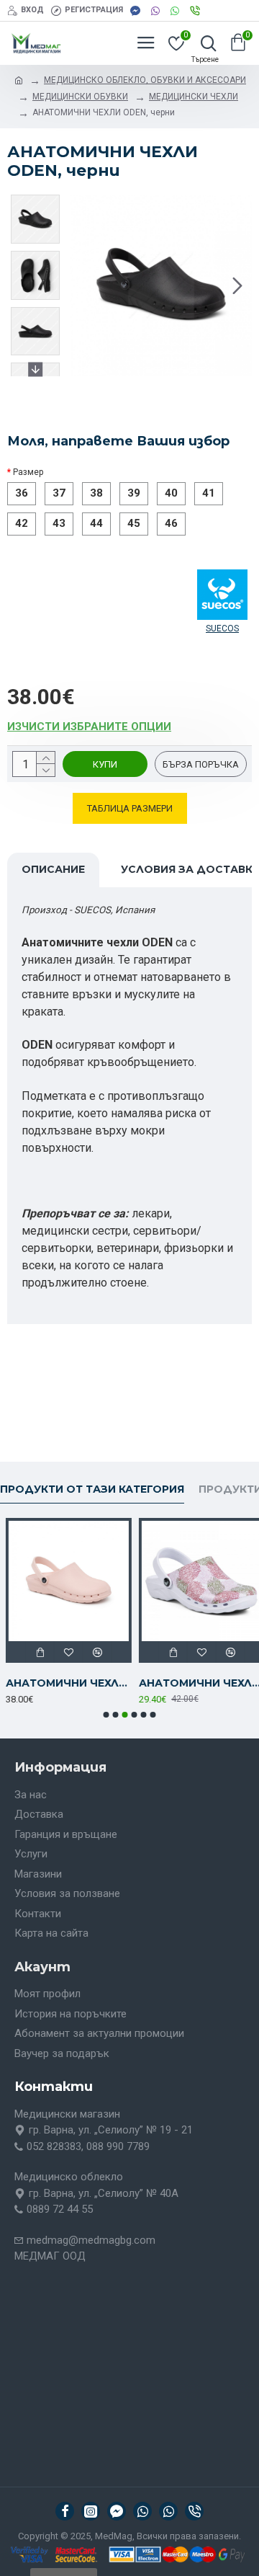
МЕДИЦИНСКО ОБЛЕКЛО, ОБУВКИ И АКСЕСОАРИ (145, 80)
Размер (28, 472)
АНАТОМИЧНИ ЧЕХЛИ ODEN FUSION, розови (63, 1683)
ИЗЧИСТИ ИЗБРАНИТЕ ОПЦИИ (89, 727)
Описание (53, 869)
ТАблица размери (130, 808)
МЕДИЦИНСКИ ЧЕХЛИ (194, 97)
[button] (85, 285)
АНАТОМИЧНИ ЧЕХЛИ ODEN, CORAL (196, 1683)
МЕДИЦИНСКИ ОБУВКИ (80, 97)
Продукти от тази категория (92, 1489)
